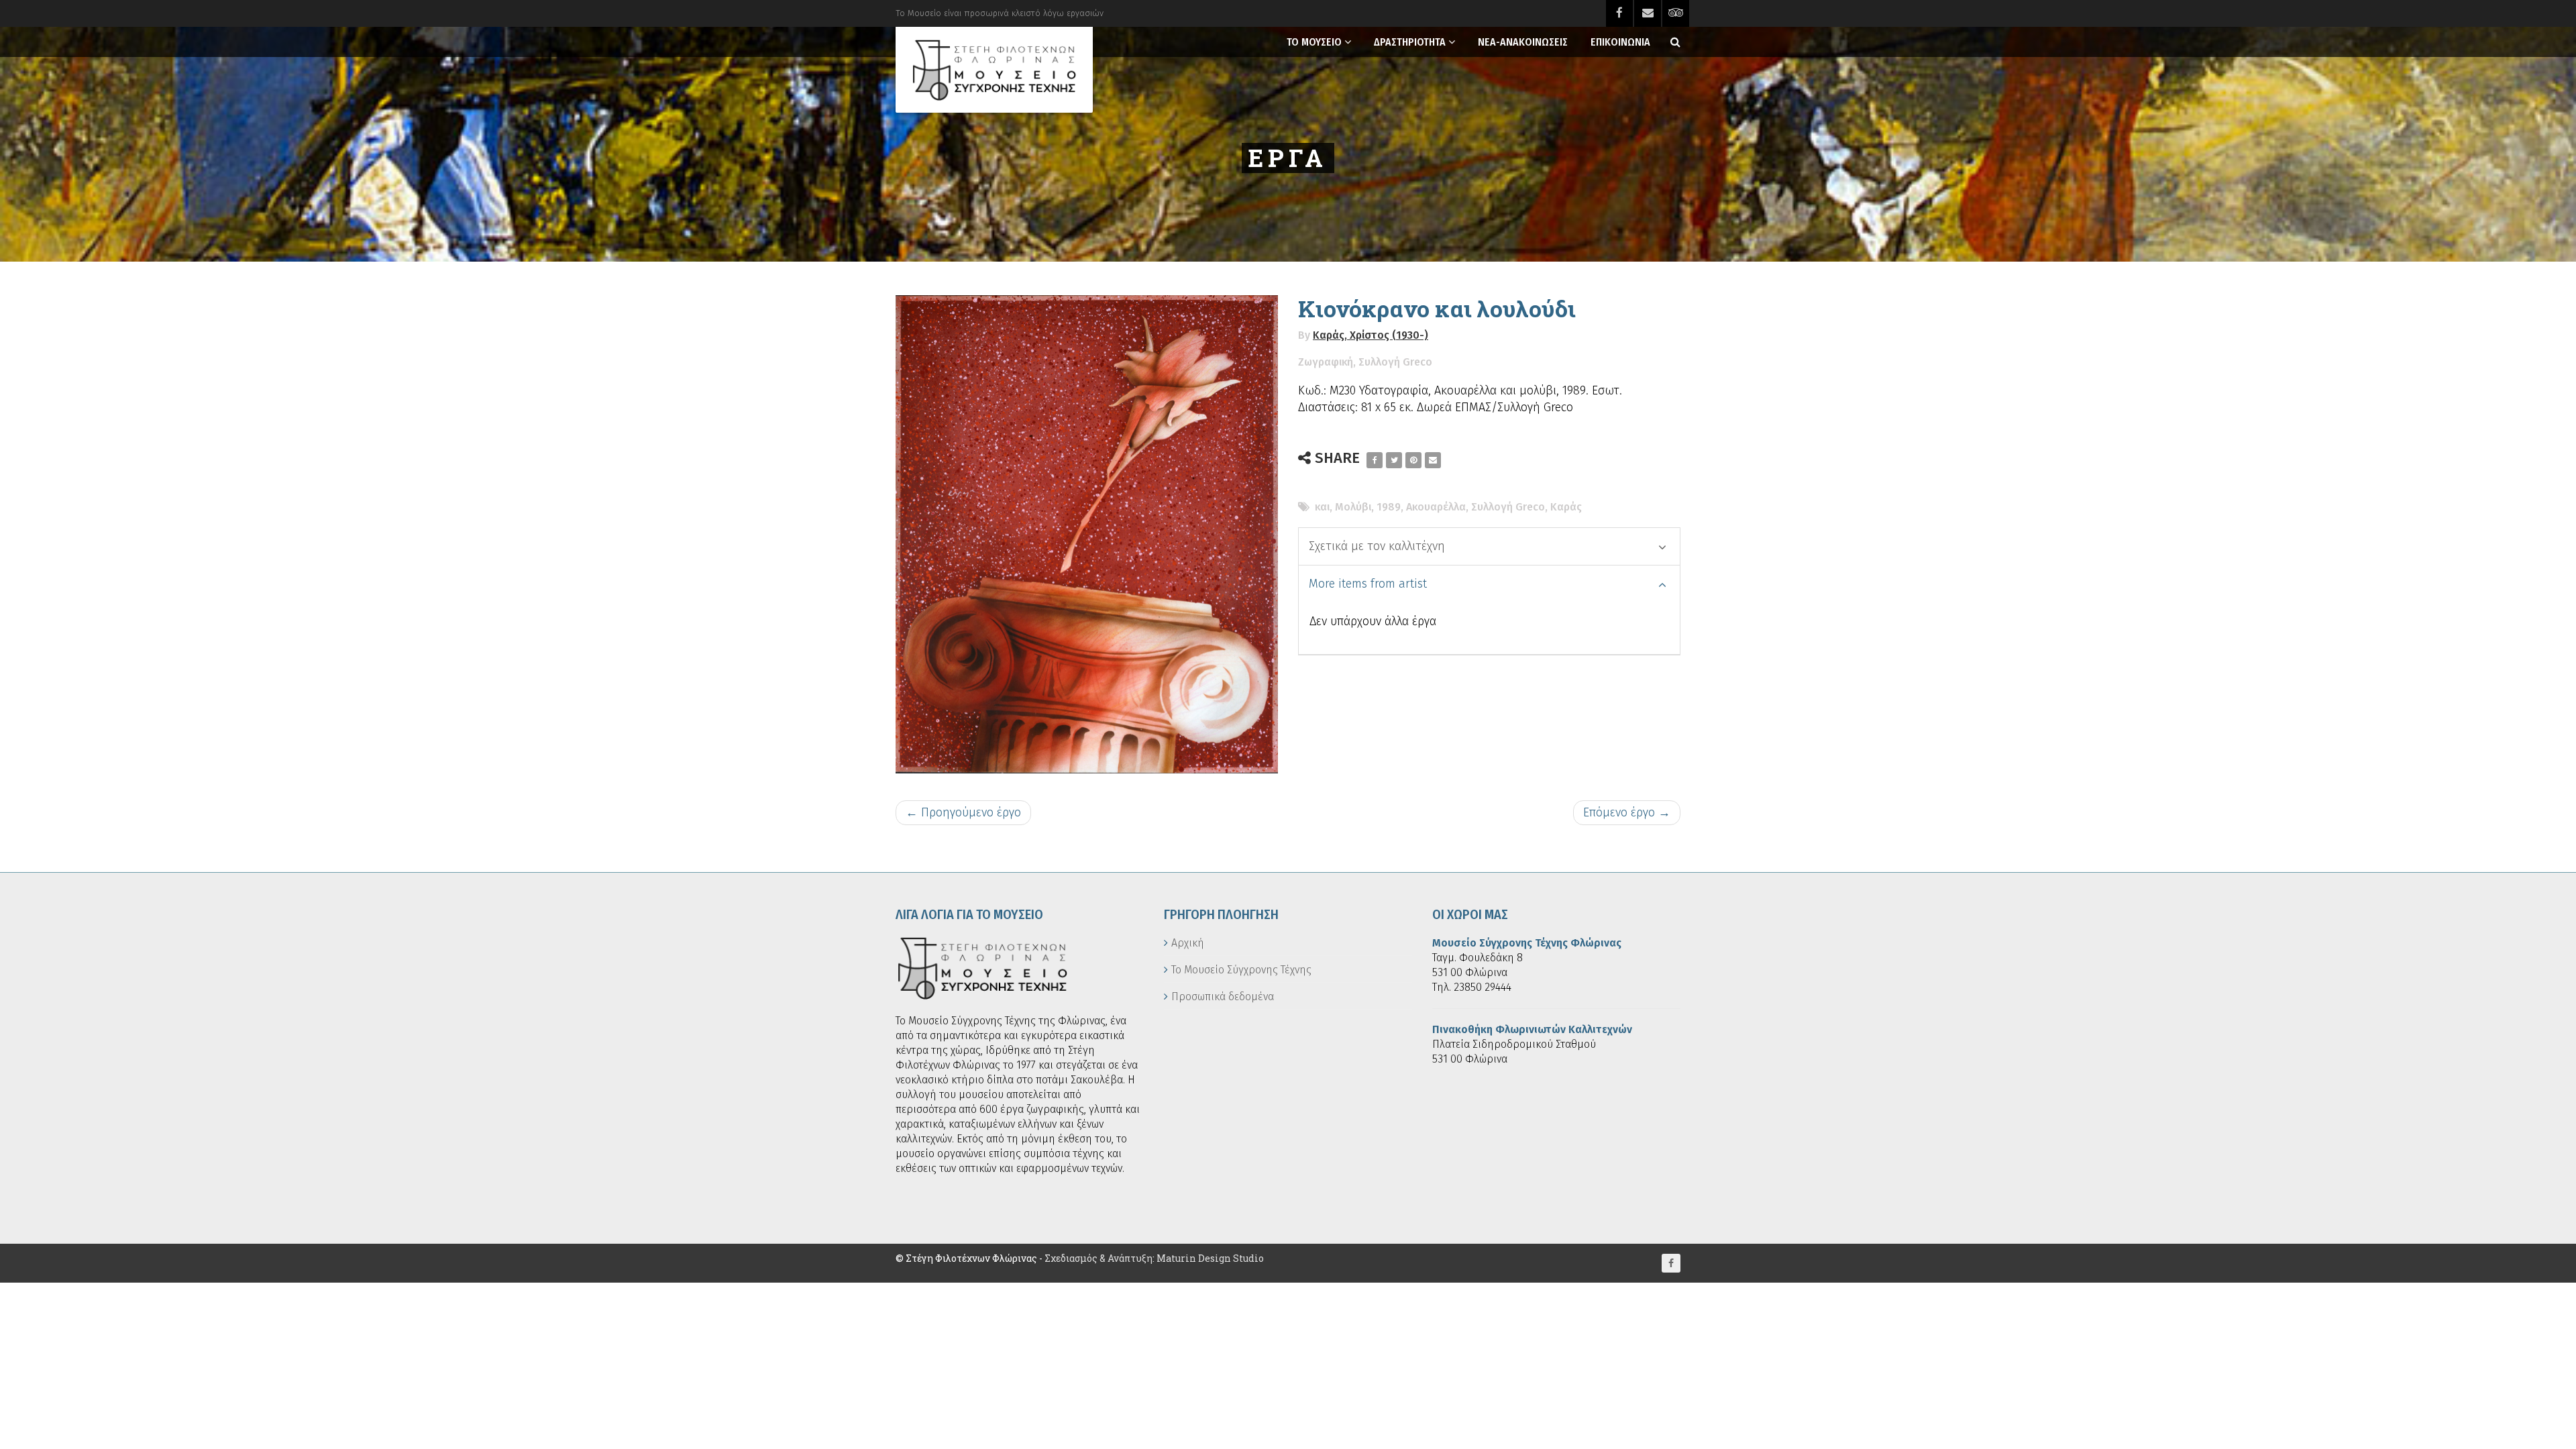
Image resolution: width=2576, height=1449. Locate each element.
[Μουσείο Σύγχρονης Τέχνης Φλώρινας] (994, 70)
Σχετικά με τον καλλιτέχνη (1377, 546)
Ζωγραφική (1326, 362)
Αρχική (1188, 943)
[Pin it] (1413, 460)
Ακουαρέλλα (1436, 507)
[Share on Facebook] (1375, 460)
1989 (1389, 507)
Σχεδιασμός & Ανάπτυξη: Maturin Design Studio (1154, 1258)
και (1322, 507)
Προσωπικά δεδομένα (1223, 997)
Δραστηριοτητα (1410, 42)
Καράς (1566, 507)
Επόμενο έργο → (1627, 812)
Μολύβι (1353, 507)
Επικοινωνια (1620, 42)
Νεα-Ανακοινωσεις (1523, 42)
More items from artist (1368, 584)
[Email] (1433, 460)
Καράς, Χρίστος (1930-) (1371, 335)
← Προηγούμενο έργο (963, 812)
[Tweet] (1394, 460)
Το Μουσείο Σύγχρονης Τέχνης (1241, 970)
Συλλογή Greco (1395, 362)
